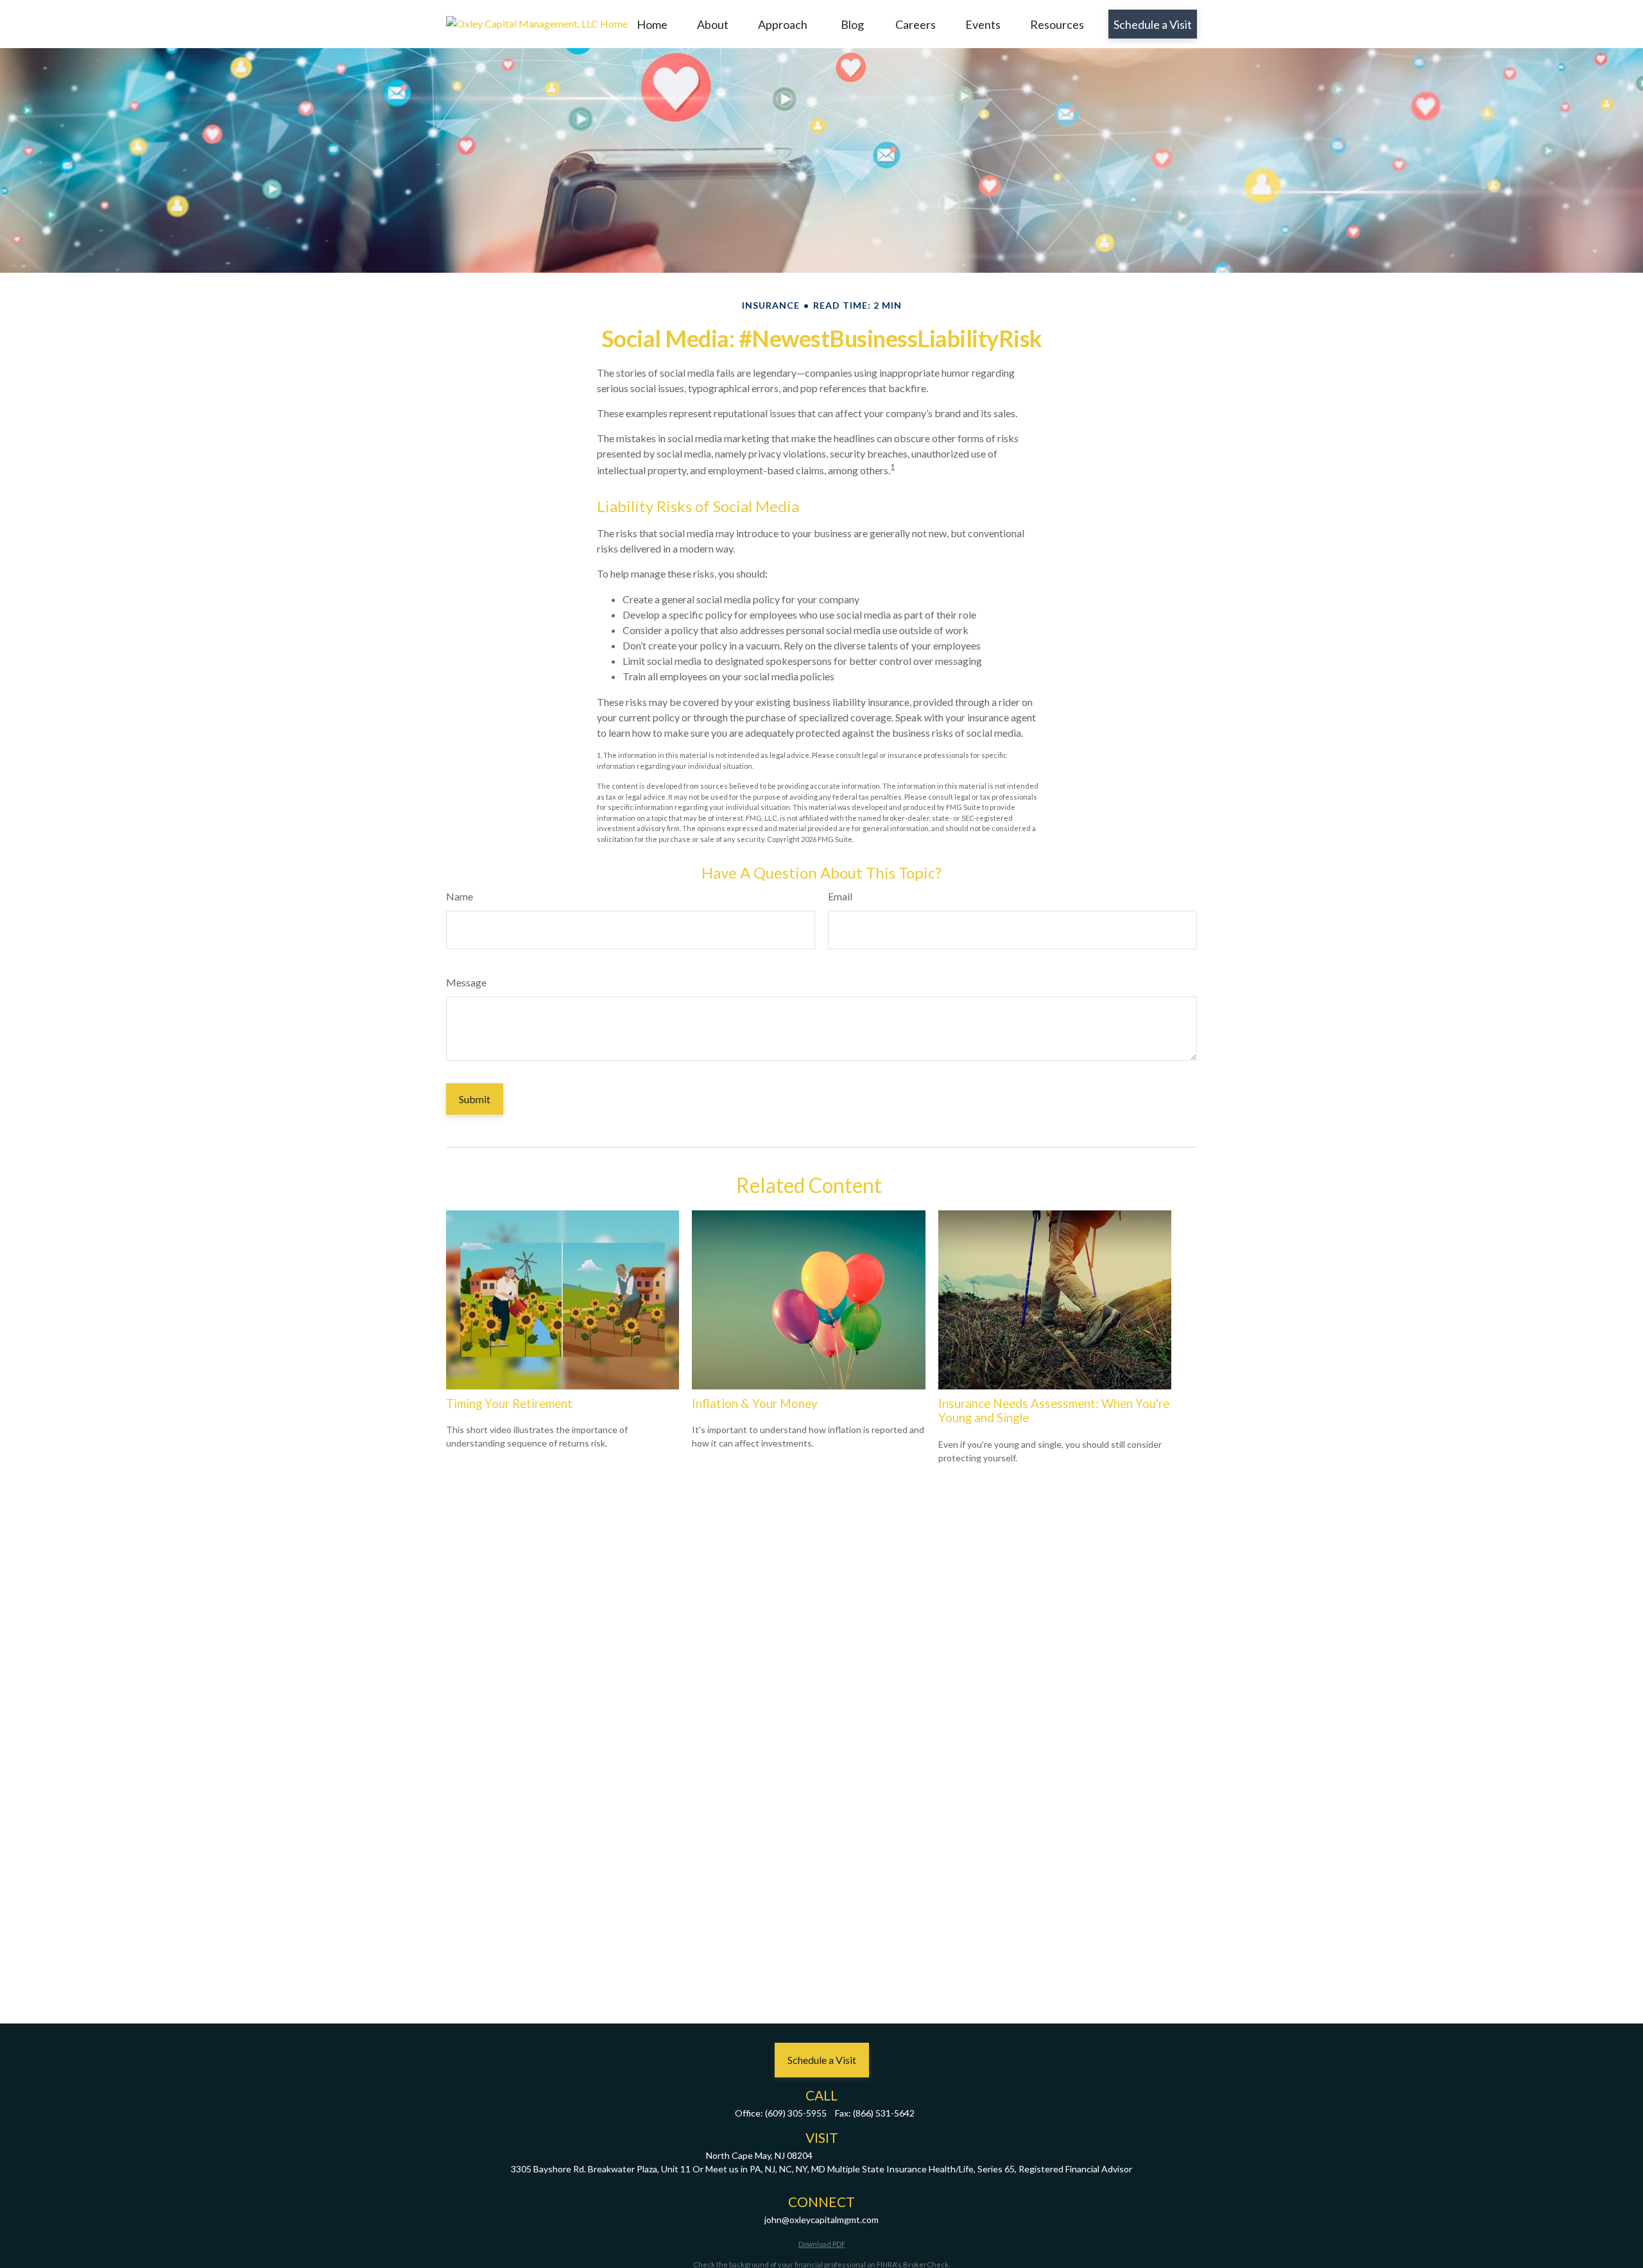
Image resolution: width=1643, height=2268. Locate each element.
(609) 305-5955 (796, 2113)
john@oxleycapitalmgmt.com (821, 2220)
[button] (652, 24)
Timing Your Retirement (509, 1404)
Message (466, 982)
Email (840, 896)
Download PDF (822, 2244)
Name (460, 896)
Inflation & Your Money (755, 1404)
